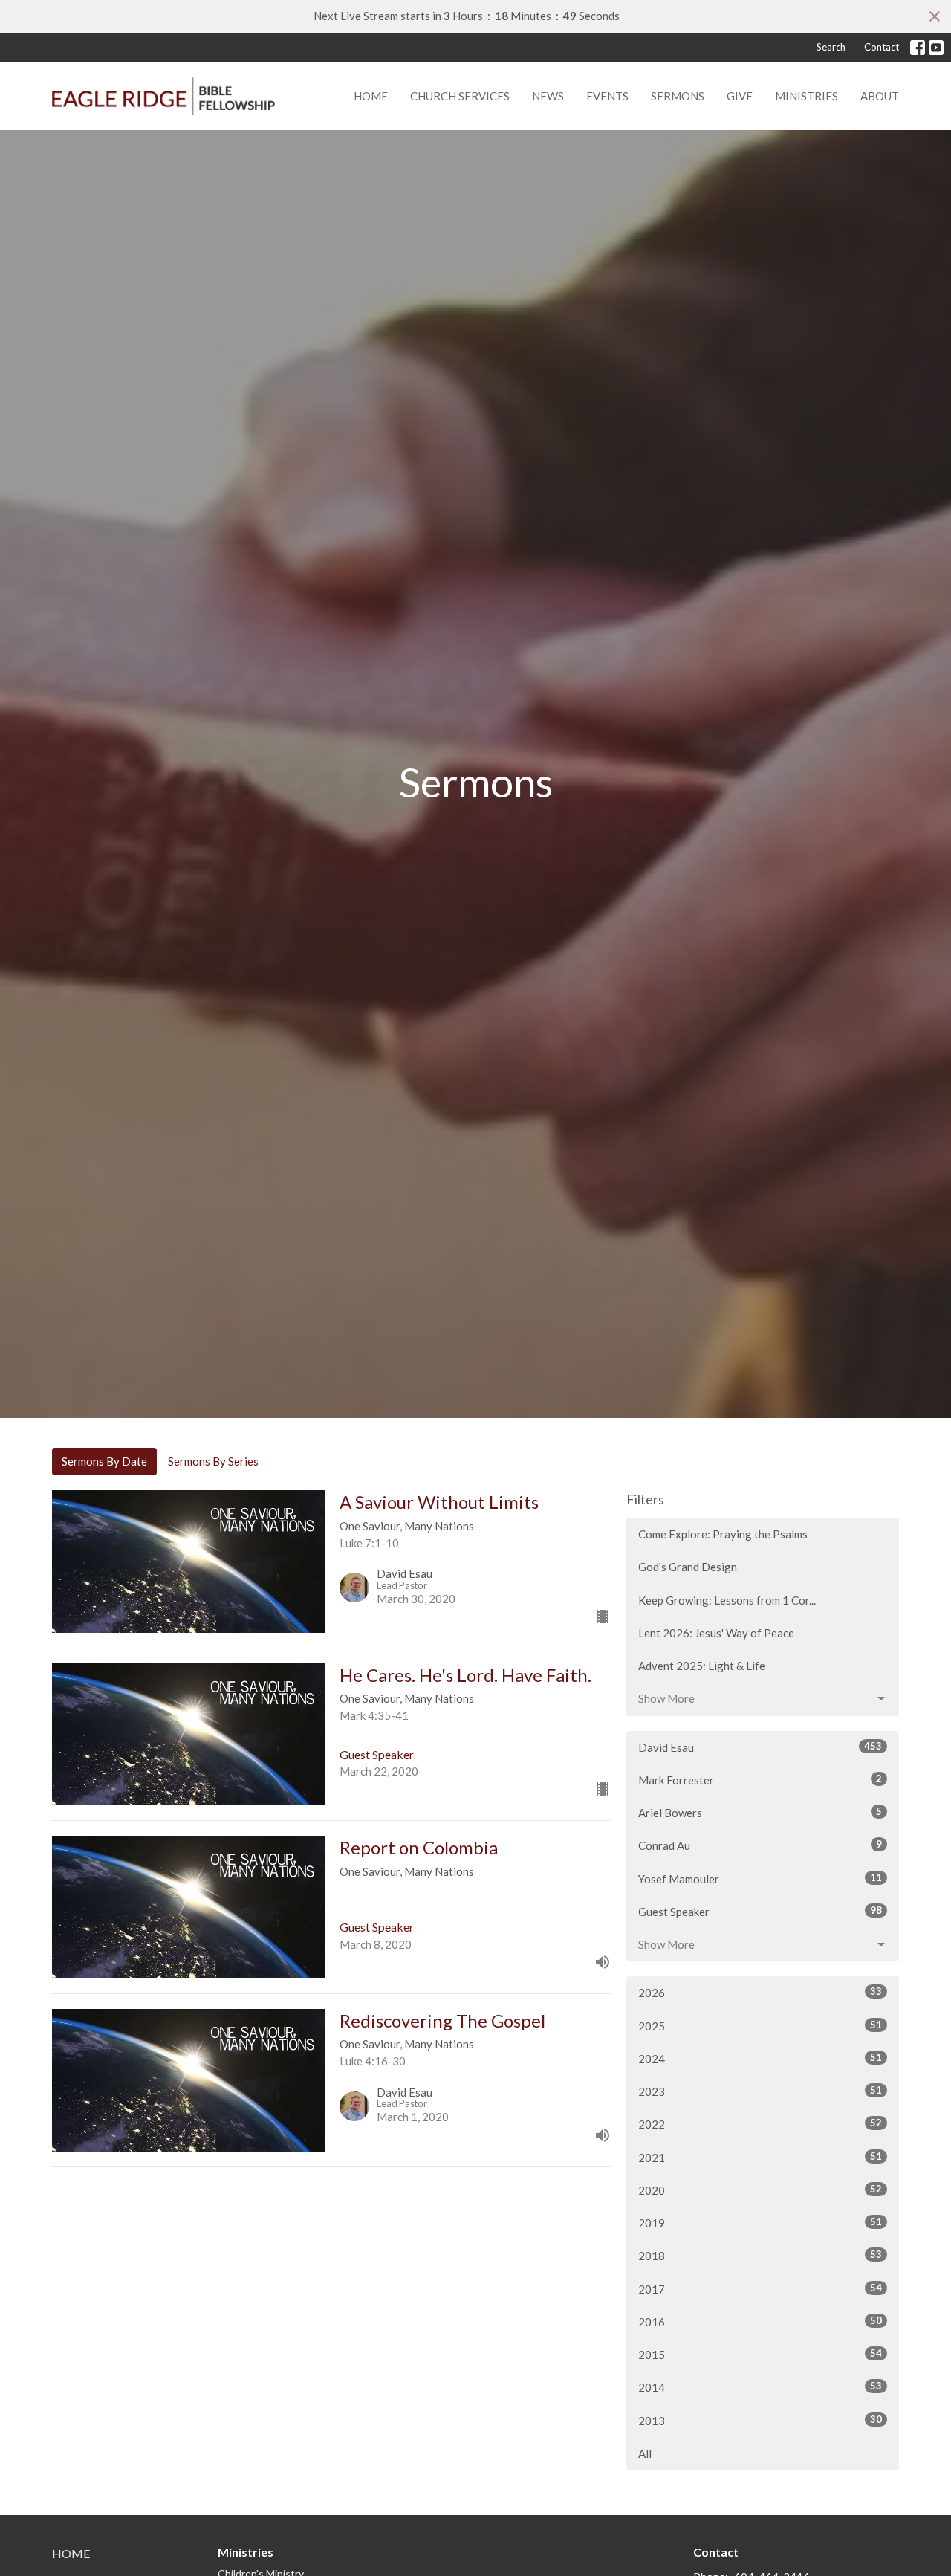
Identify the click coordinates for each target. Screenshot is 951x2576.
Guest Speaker (760, 1911)
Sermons (678, 96)
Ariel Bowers (760, 1812)
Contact (882, 47)
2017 (760, 2289)
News (548, 96)
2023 (760, 2091)
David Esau (760, 1747)
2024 (760, 2058)
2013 (760, 2420)
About (880, 96)
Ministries (806, 96)
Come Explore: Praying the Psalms (723, 1534)
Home (371, 96)
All (645, 2453)
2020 (760, 2190)
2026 (760, 1992)
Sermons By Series (213, 1461)
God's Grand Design (688, 1567)
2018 (760, 2255)
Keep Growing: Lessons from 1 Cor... (727, 1600)
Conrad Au (760, 1845)
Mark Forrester (760, 1780)
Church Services (460, 96)
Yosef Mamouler (760, 1878)
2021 (760, 2157)
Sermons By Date (104, 1461)
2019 (760, 2223)
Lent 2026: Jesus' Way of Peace (716, 1633)
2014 (760, 2387)
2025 (760, 2026)
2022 (760, 2124)
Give (740, 96)
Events (607, 96)
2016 (760, 2321)
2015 (760, 2354)
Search (831, 47)
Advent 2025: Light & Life (702, 1666)
